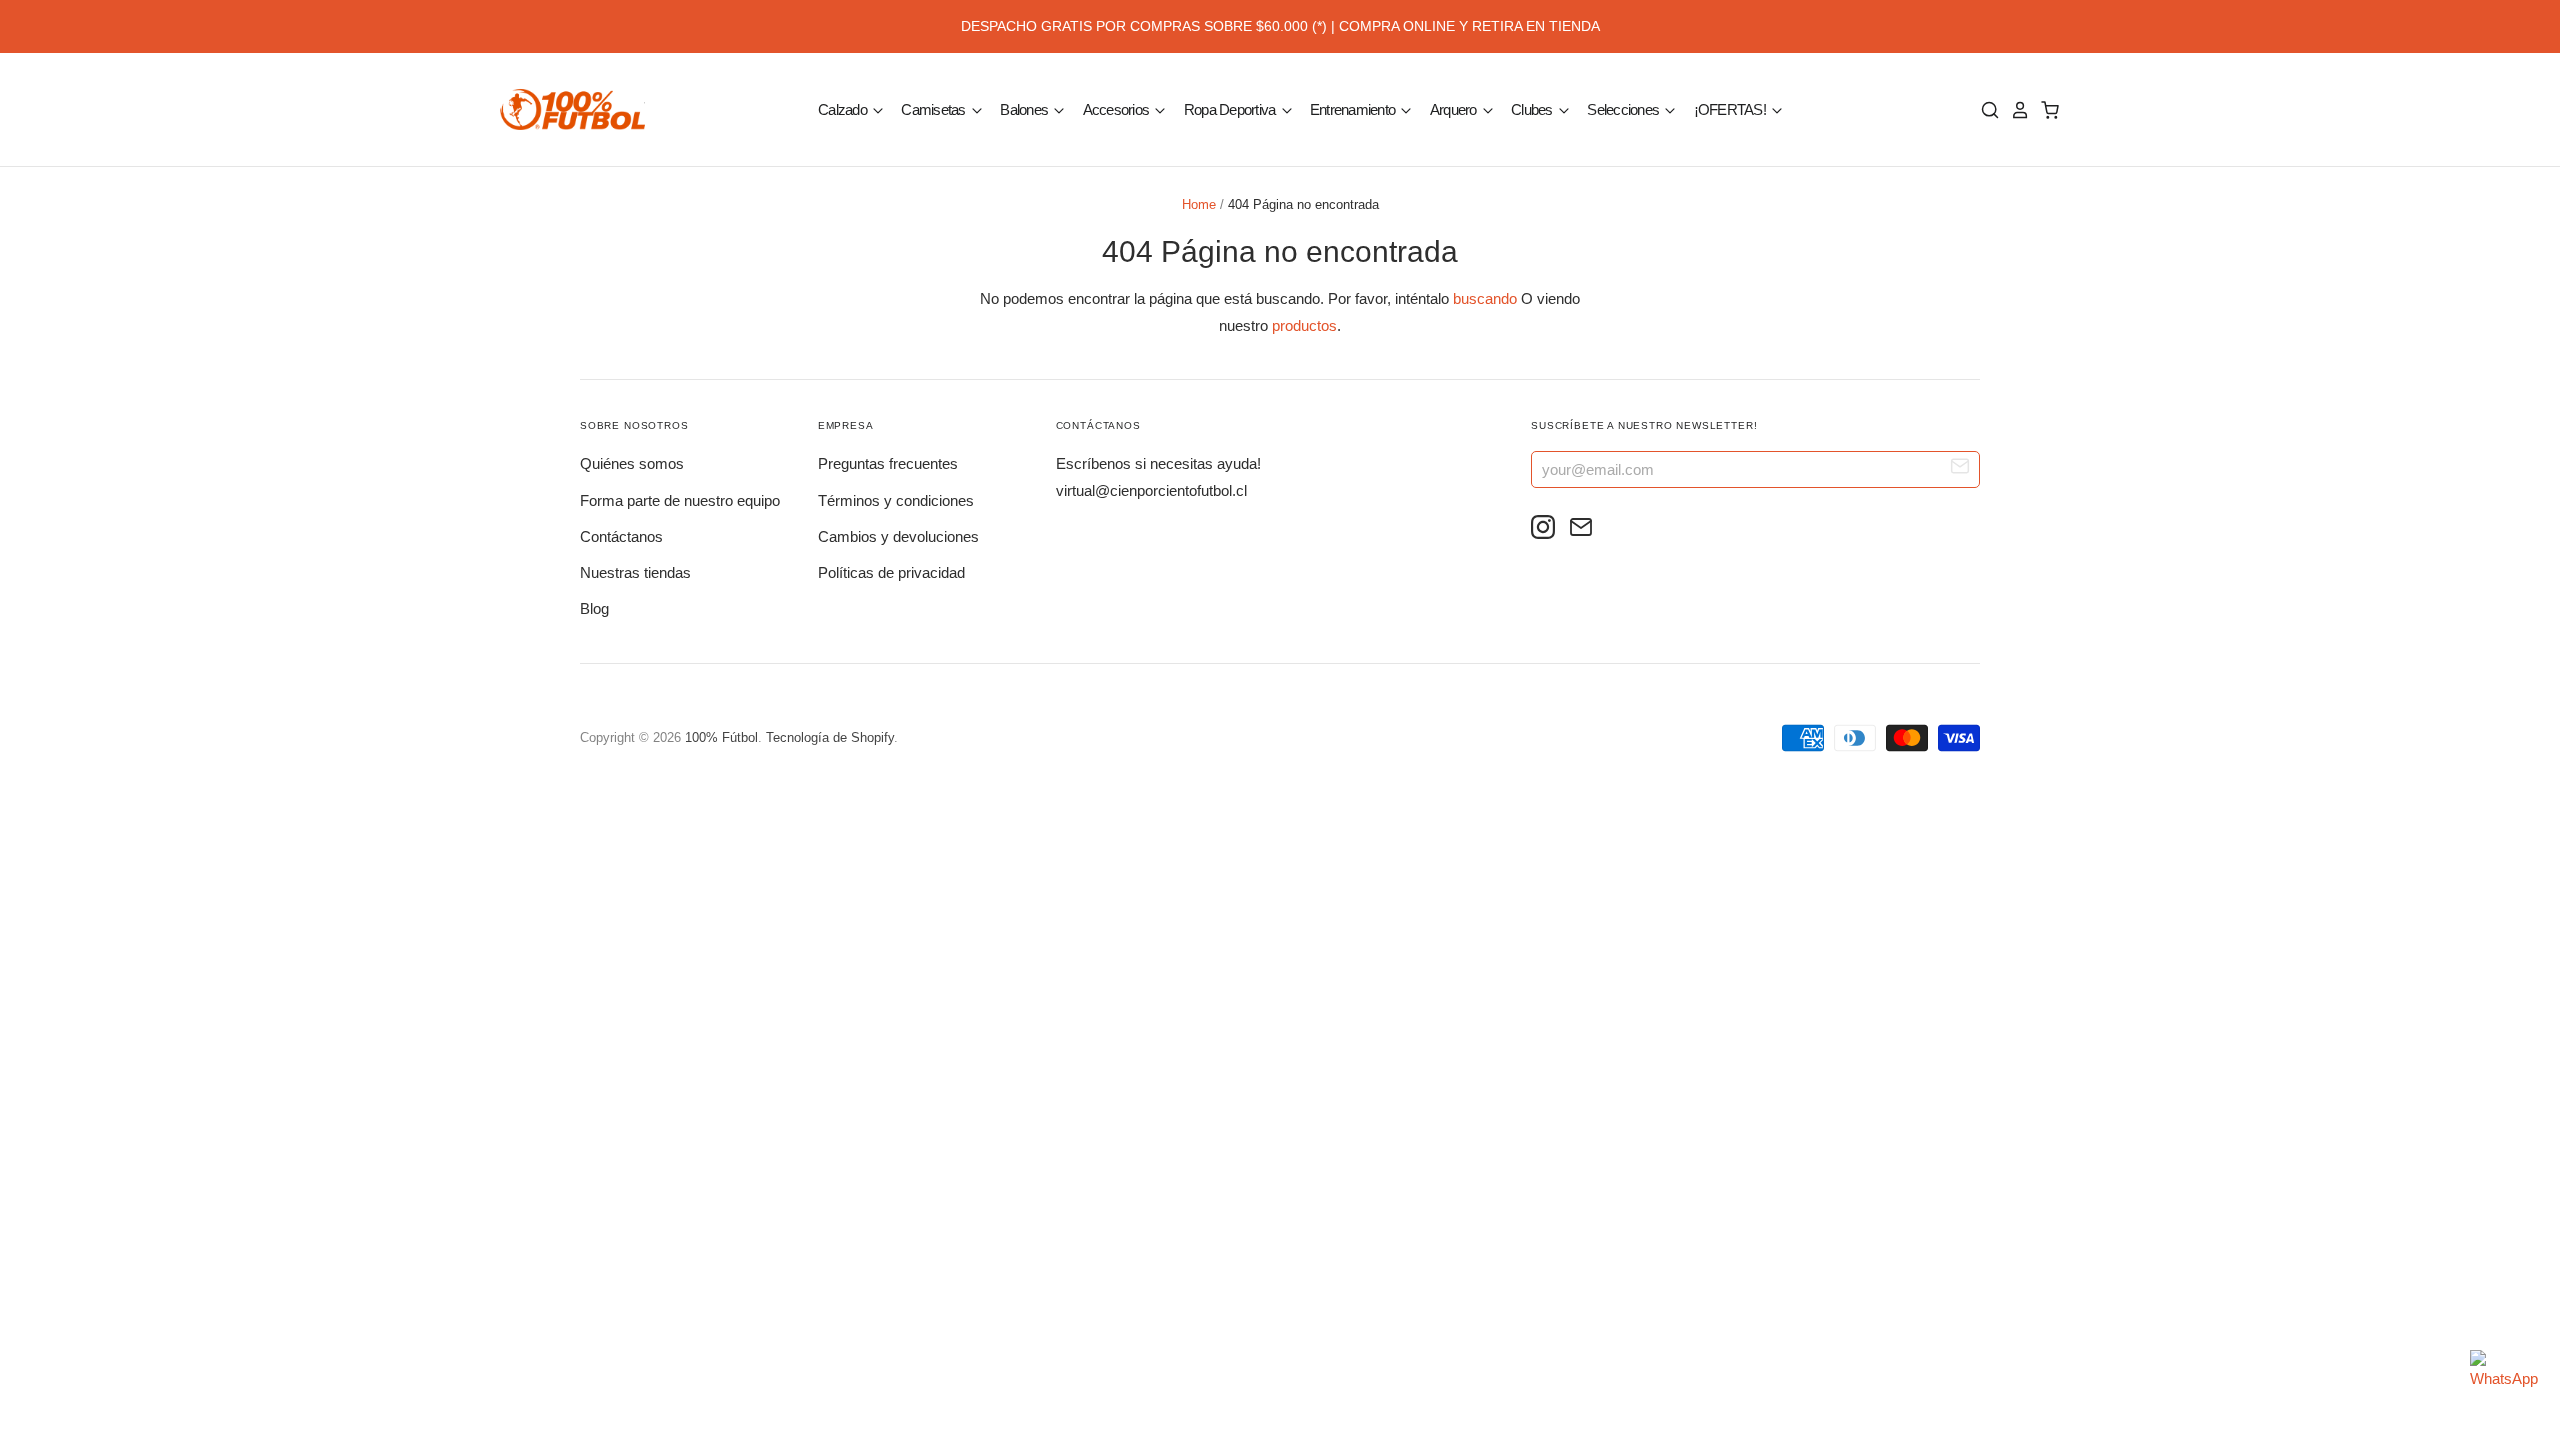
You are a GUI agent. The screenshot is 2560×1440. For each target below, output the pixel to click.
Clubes (1533, 108)
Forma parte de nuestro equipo (680, 500)
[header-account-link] (2015, 110)
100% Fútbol (721, 737)
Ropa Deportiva (1231, 108)
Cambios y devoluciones (898, 536)
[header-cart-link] (2045, 110)
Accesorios (1118, 108)
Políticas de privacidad (891, 572)
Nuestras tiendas (635, 572)
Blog (594, 608)
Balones (1025, 108)
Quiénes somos (632, 463)
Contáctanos (621, 536)
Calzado (844, 108)
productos (1304, 325)
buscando (1485, 298)
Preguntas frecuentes (888, 463)
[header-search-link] (1985, 110)
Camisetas (935, 108)
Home (1199, 204)
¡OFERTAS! (1732, 108)
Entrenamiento (1354, 108)
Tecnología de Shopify (830, 737)
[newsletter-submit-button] (1960, 468)
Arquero (1455, 108)
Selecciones (1624, 108)
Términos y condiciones (896, 500)
